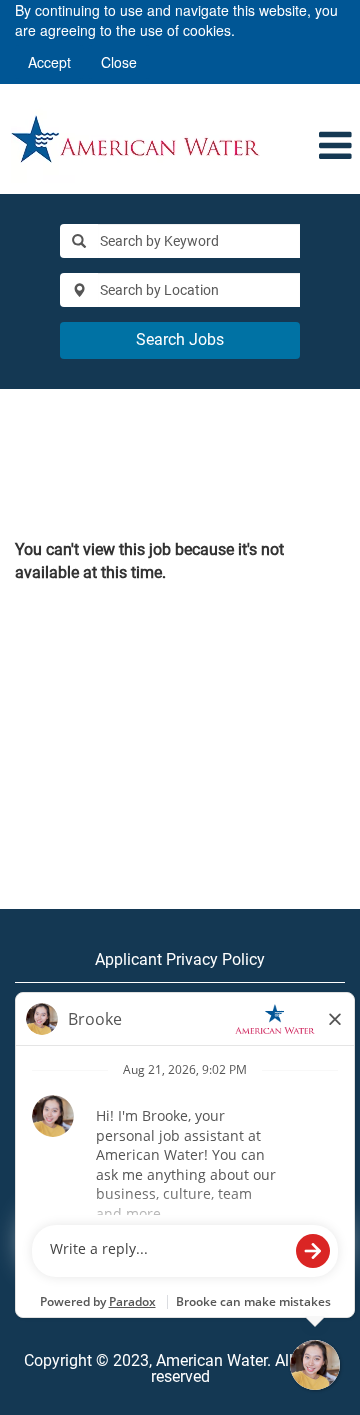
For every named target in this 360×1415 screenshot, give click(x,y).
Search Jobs (180, 339)
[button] (332, 147)
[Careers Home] (135, 139)
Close (119, 62)
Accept (49, 62)
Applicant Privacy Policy (180, 959)
